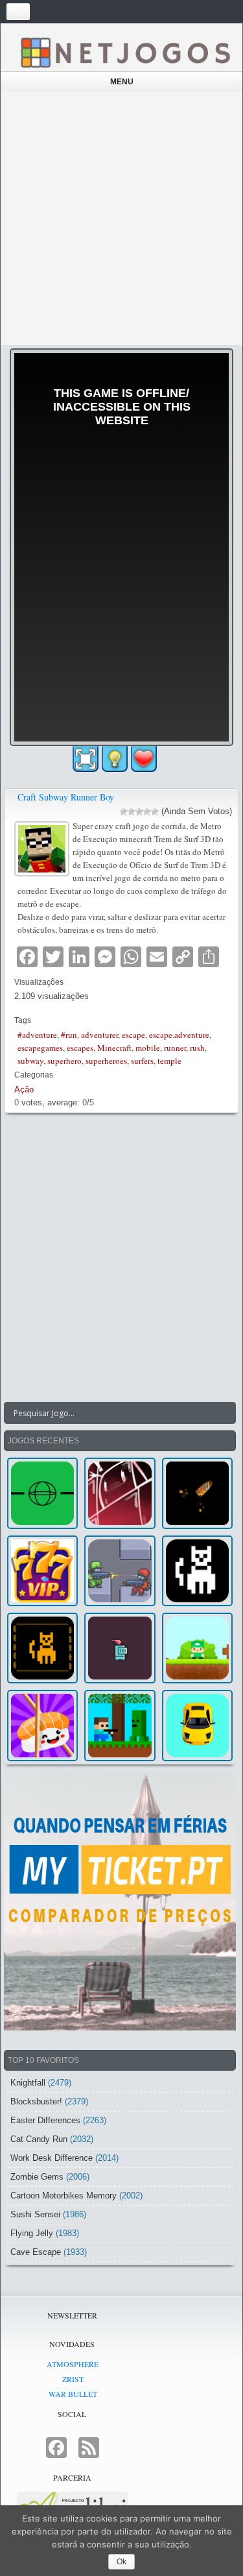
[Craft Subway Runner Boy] (43, 847)
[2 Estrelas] (132, 812)
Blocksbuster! (36, 2101)
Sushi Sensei (35, 2214)
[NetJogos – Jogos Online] (125, 52)
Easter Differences (45, 2120)
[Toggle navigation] (18, 12)
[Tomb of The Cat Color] (197, 1571)
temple (169, 1061)
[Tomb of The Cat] (42, 1648)
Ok (121, 2562)
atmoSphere (73, 2364)
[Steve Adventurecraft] (120, 1725)
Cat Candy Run (39, 2139)
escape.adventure (179, 1035)
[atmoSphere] (42, 1493)
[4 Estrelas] (147, 812)
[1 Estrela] (124, 812)
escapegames (40, 1048)
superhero (64, 1061)
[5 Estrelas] (155, 812)
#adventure (37, 1035)
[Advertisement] (121, 218)
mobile (148, 1048)
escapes (80, 1048)
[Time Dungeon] (120, 1648)
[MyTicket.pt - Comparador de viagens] (120, 1901)
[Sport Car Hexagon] (197, 1725)
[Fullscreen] (86, 759)
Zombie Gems (37, 2177)
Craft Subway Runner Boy (66, 797)
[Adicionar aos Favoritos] (144, 758)
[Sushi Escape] (42, 1725)
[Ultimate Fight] (120, 1571)
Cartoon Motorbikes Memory (64, 2196)
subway (30, 1061)
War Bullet (73, 2394)
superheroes (106, 1061)
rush (197, 1048)
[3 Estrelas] (139, 812)
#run (69, 1035)
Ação (24, 1089)
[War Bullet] (197, 1493)
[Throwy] (197, 1648)
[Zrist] (120, 1493)
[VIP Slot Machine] (42, 1571)
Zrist (73, 2379)
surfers (142, 1061)
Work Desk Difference (52, 2158)
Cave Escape (36, 2252)
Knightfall (28, 2083)
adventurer (99, 1035)
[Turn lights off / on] (115, 759)
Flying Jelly (32, 2233)
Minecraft (114, 1048)
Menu (122, 82)
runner (175, 1048)
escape (133, 1035)
